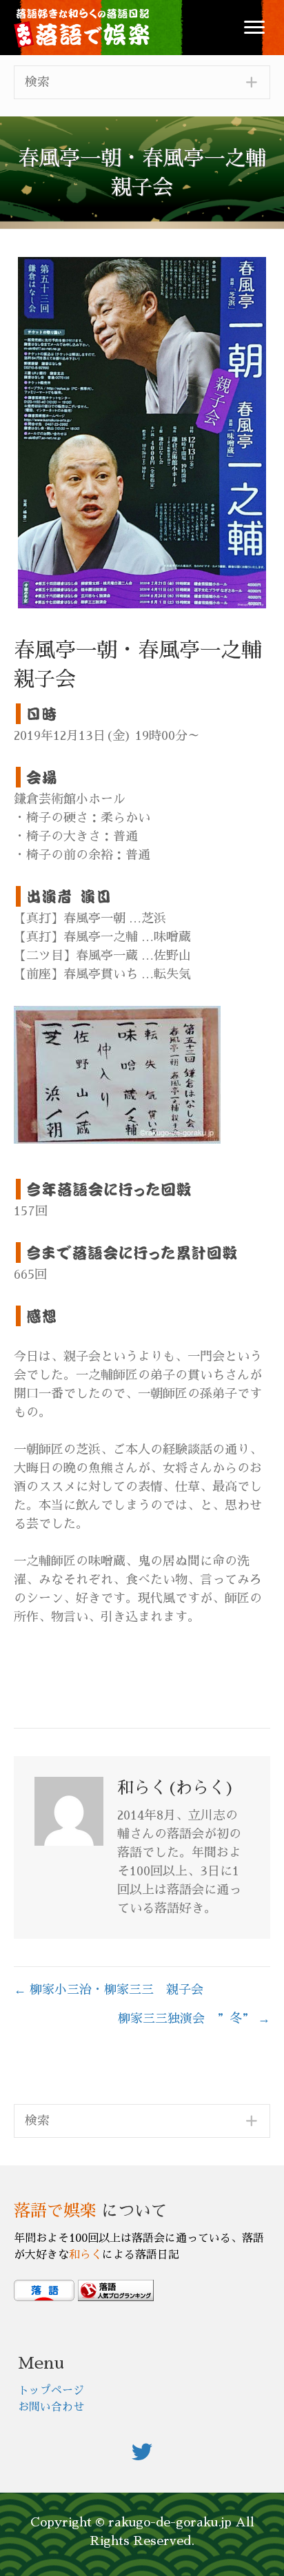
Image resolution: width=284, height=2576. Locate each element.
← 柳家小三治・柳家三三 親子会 (109, 1990)
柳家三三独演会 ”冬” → (194, 2019)
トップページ (51, 2391)
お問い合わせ (51, 2407)
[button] (254, 28)
